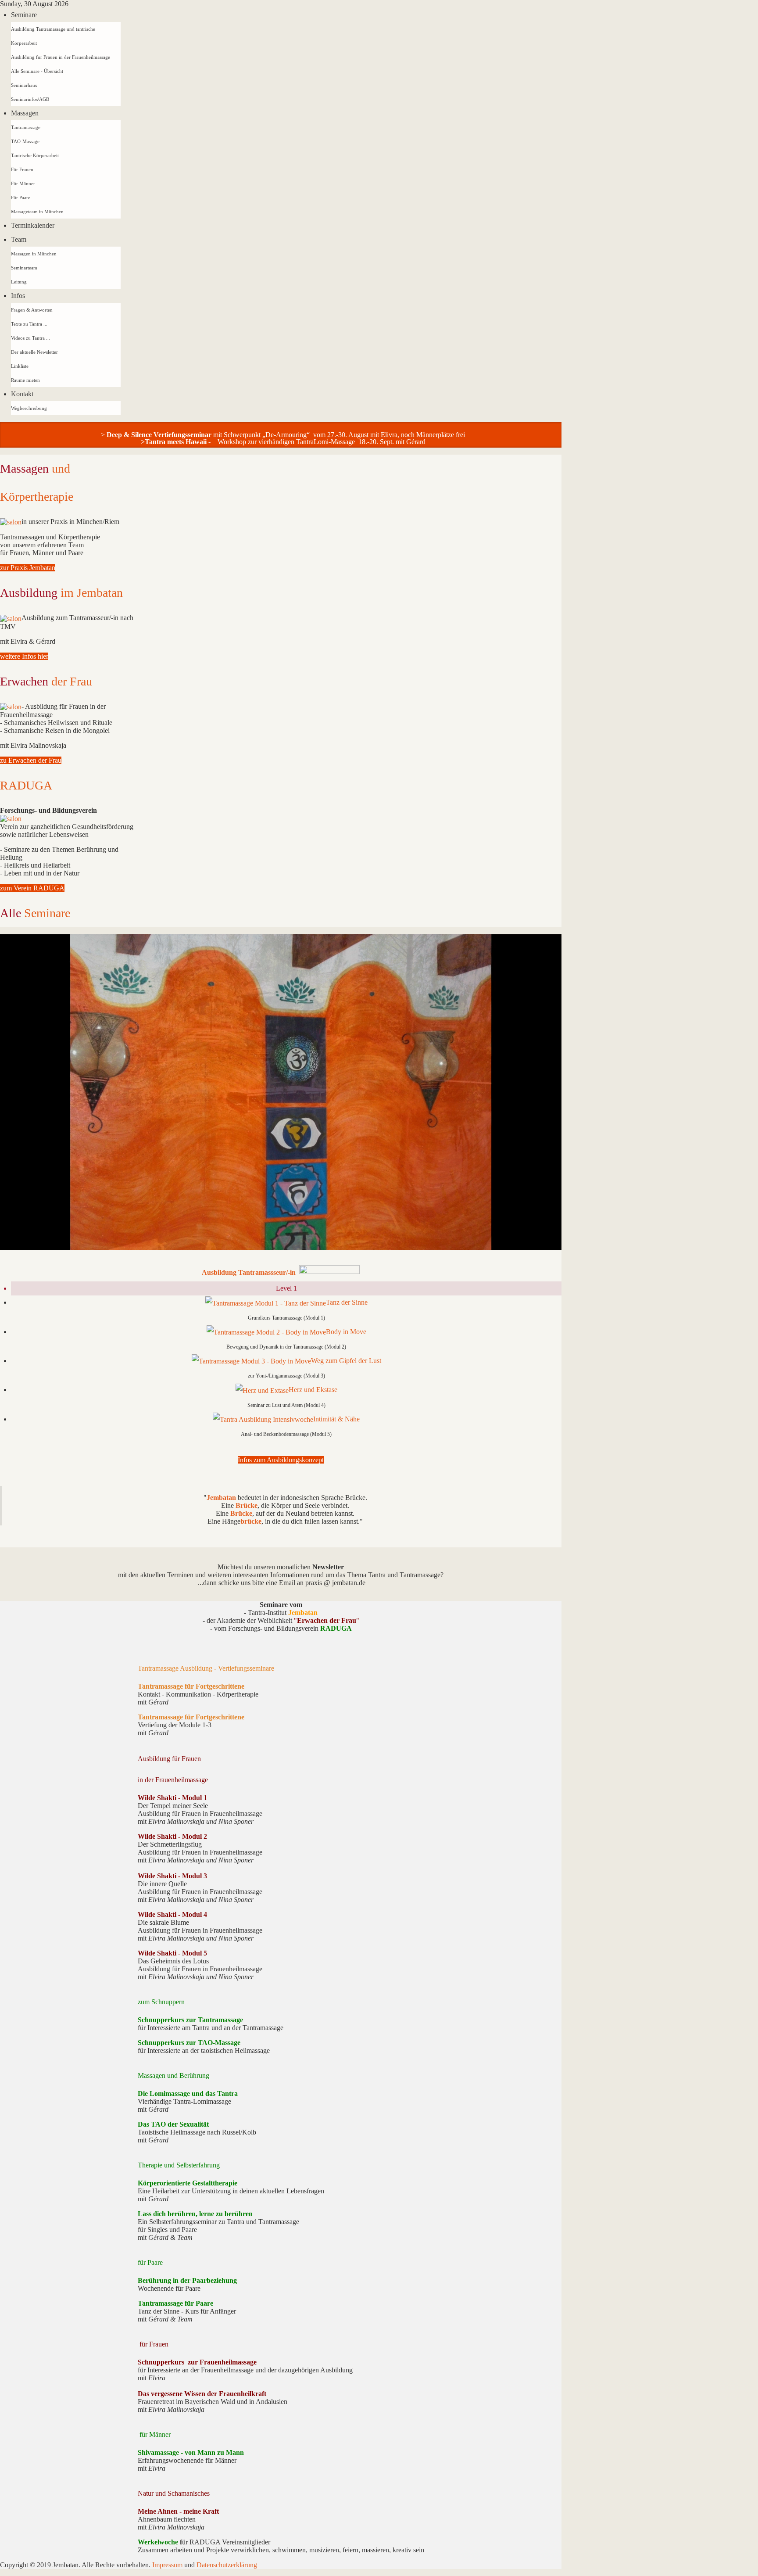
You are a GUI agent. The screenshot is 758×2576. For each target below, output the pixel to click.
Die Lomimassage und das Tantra (188, 2093)
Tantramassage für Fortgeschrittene (191, 1686)
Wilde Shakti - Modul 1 (172, 1798)
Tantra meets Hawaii (176, 442)
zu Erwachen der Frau (31, 760)
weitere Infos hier (24, 656)
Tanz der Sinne (347, 1302)
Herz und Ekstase (313, 1390)
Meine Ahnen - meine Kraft (178, 2511)
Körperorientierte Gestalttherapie (188, 2183)
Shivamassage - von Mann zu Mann (191, 2452)
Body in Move (346, 1332)
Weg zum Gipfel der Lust (346, 1361)
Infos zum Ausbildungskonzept (281, 1460)
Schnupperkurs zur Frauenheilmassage (197, 2362)
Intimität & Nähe (336, 1419)
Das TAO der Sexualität (173, 2124)
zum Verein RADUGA (32, 888)
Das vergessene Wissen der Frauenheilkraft (202, 2394)
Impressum (168, 2565)
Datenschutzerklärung (227, 2565)
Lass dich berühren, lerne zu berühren (195, 2214)
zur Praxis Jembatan (28, 568)
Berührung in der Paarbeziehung (187, 2280)
